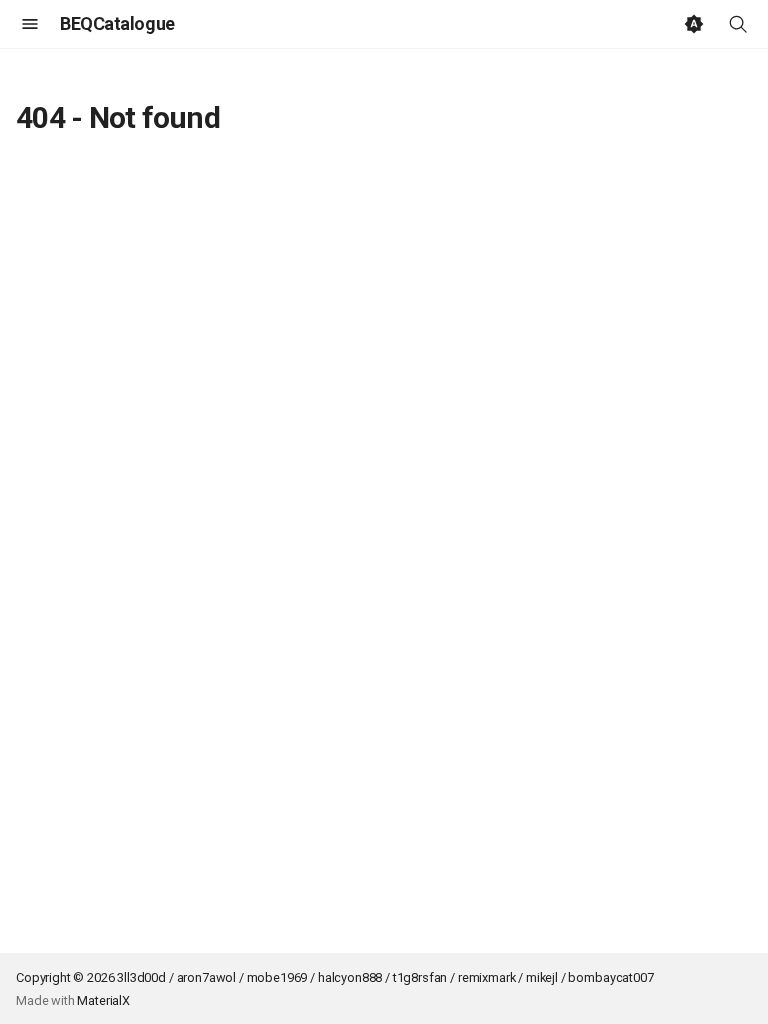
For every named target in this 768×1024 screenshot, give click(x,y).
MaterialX (103, 1000)
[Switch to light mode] (694, 24)
